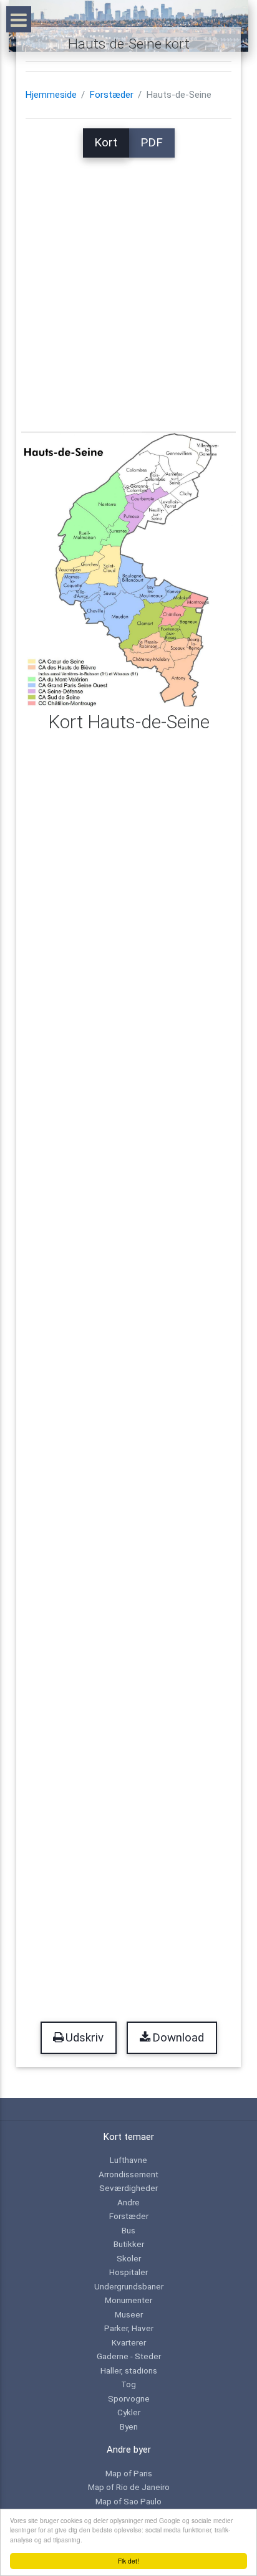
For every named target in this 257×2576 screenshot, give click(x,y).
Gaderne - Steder (129, 2356)
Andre (128, 2202)
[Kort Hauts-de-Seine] (128, 569)
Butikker (129, 2244)
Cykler (129, 2412)
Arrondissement (128, 2174)
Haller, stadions (129, 2370)
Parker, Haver (129, 2328)
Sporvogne (129, 2398)
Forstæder (112, 95)
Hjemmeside (51, 95)
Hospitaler (128, 2272)
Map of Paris (129, 2473)
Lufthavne (128, 2160)
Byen (129, 2426)
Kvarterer (129, 2342)
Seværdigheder (128, 2188)
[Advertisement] (128, 286)
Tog (128, 2384)
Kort (106, 143)
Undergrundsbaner (129, 2286)
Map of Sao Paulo (128, 2501)
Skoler (129, 2258)
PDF (152, 143)
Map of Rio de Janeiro (129, 2487)
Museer (129, 2314)
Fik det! (128, 2561)
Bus (128, 2230)
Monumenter (128, 2300)
